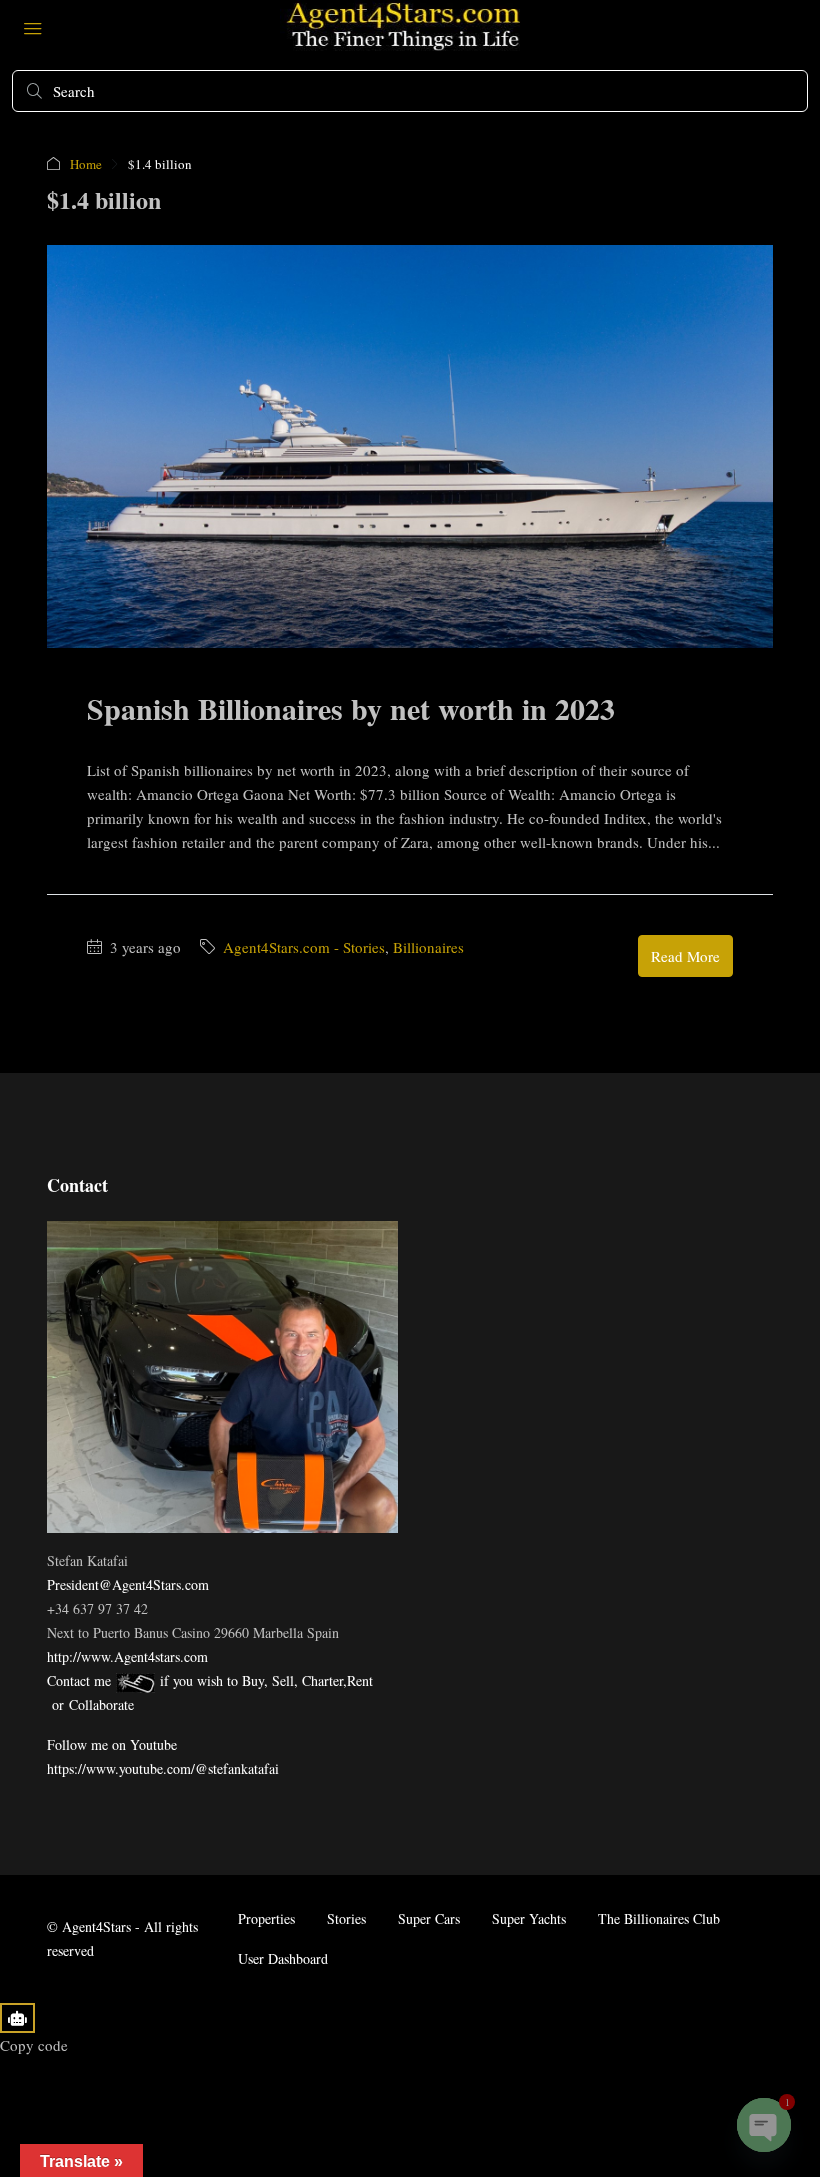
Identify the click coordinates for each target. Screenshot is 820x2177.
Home (86, 164)
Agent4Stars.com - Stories (304, 947)
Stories (346, 1918)
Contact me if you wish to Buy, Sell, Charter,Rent (210, 1680)
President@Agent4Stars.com (128, 1584)
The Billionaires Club (659, 1918)
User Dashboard (283, 1958)
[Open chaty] (764, 2125)
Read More (685, 956)
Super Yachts (529, 1918)
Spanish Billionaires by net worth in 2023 (351, 708)
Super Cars (429, 1918)
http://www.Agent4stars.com (127, 1656)
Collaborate (101, 1704)
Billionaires (428, 947)
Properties (266, 1918)
